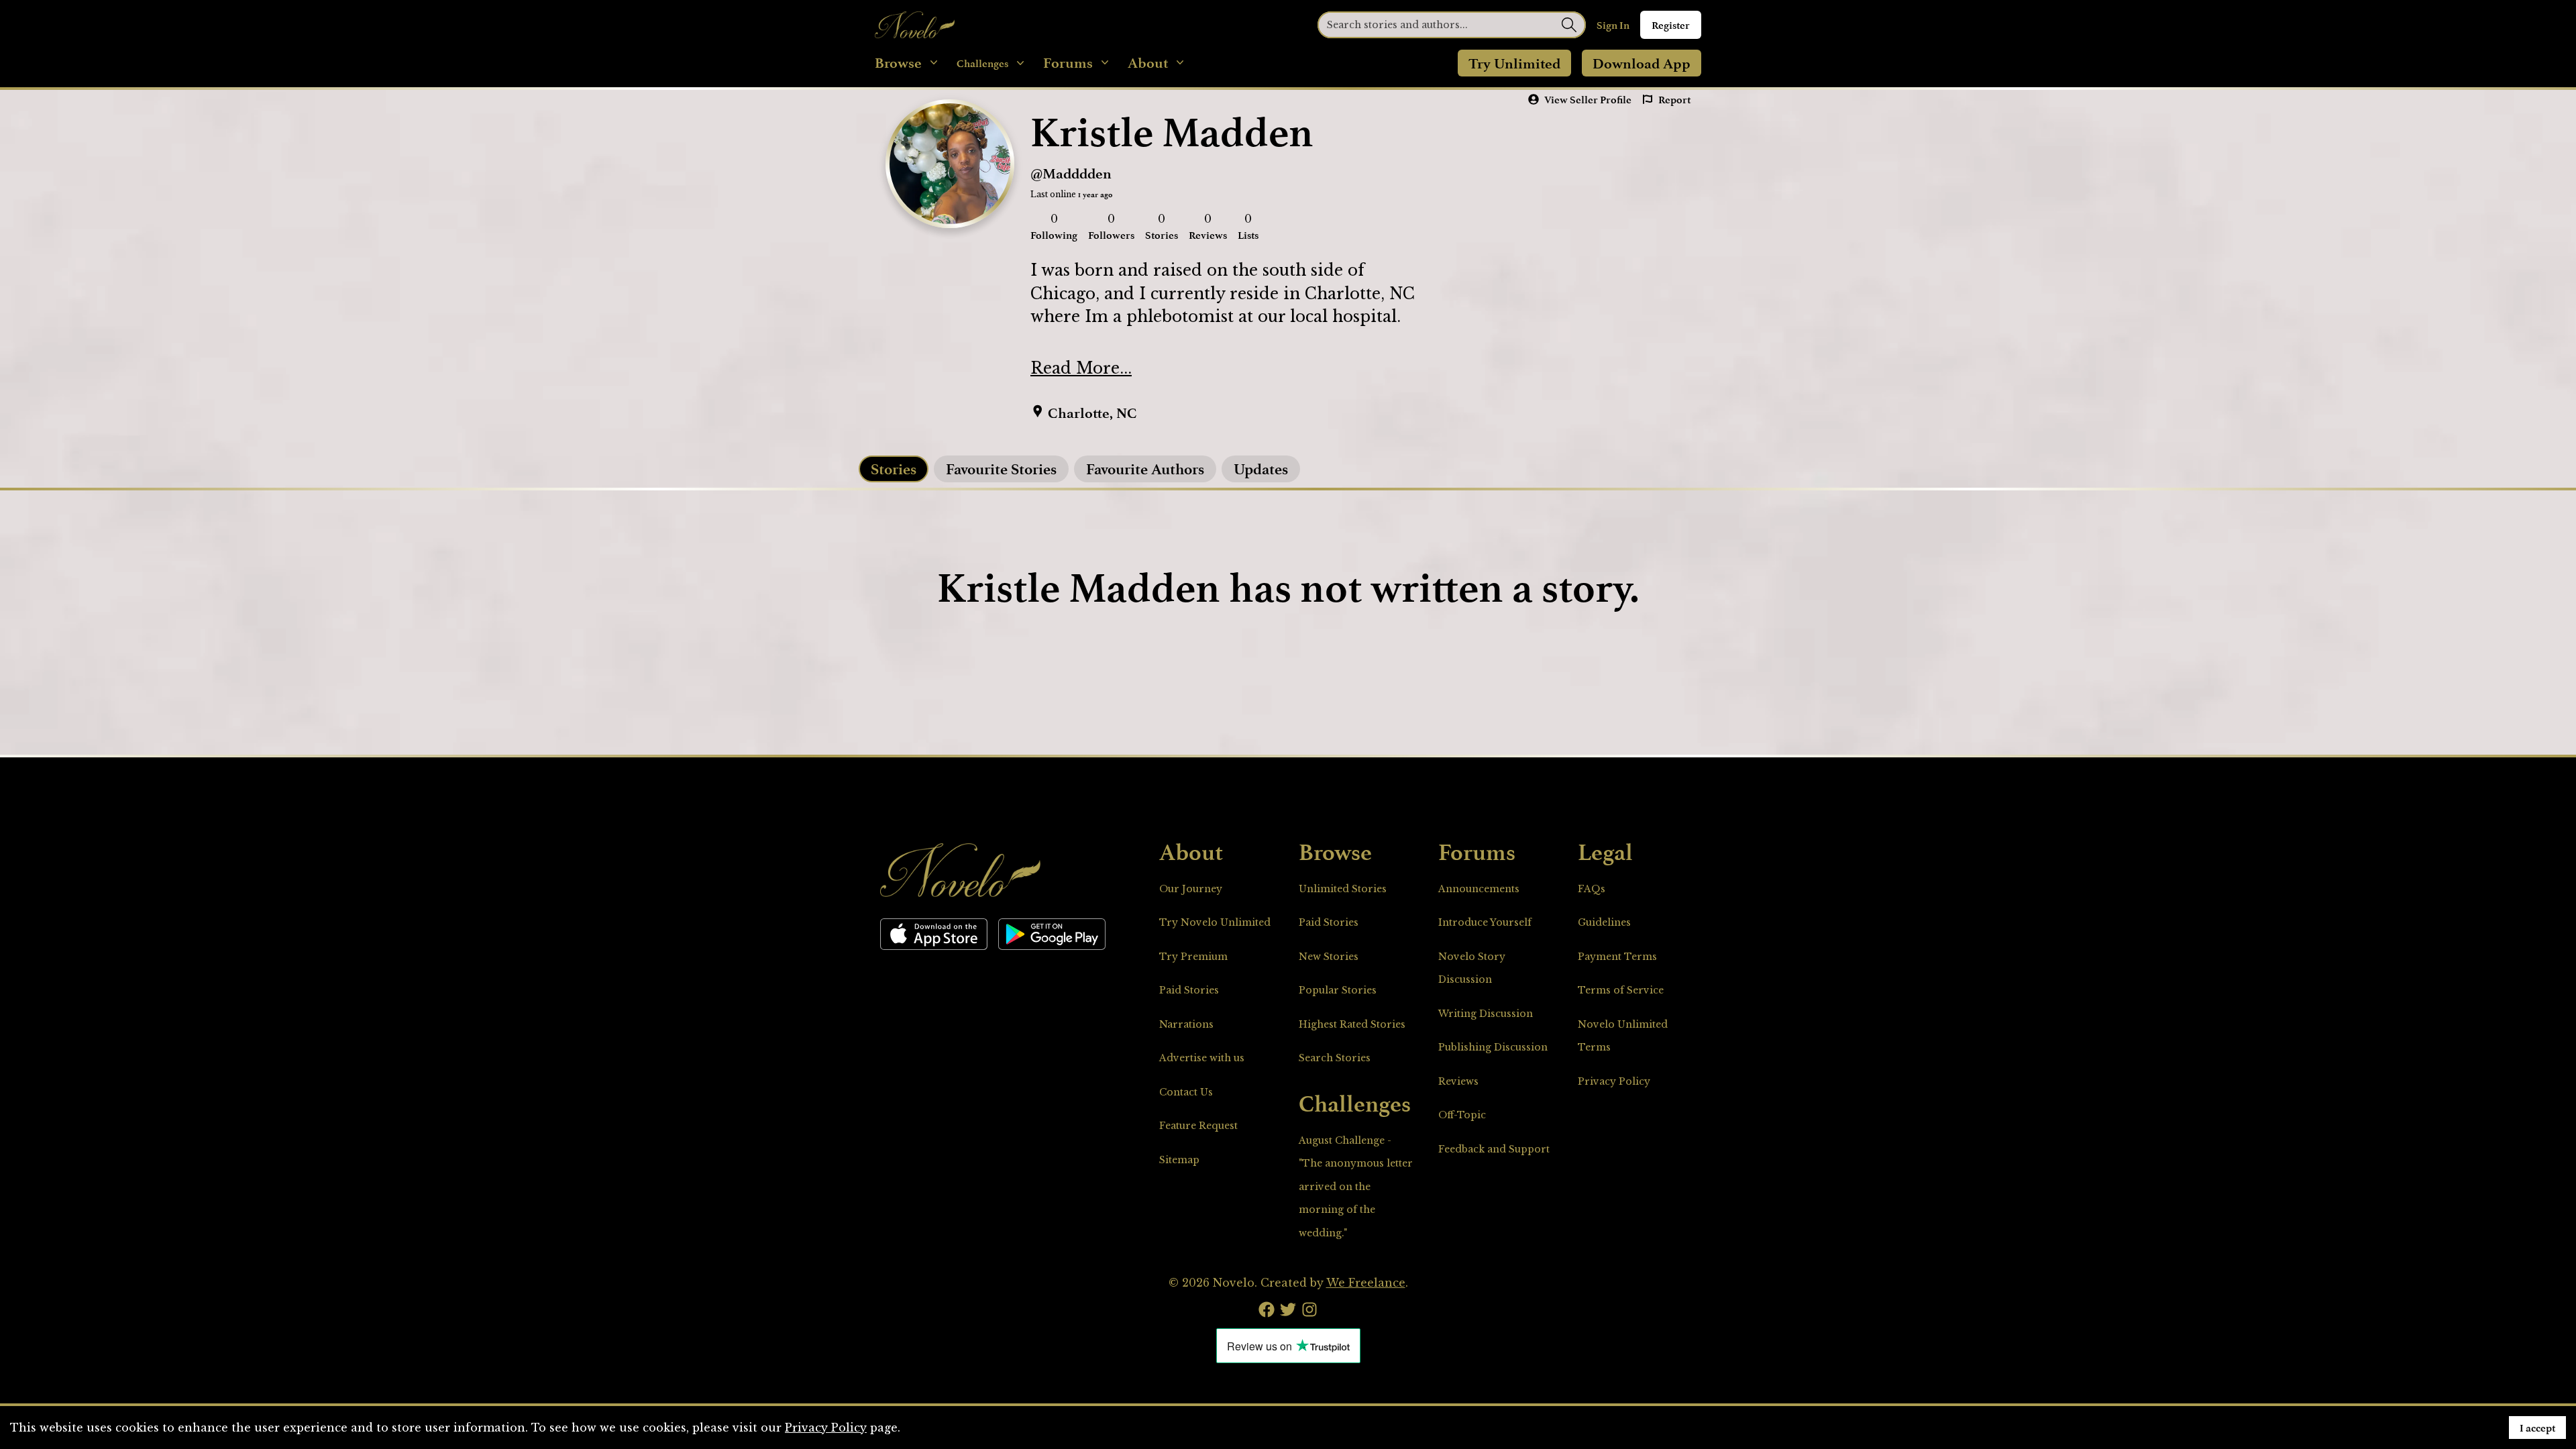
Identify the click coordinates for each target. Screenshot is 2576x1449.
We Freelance (1366, 1283)
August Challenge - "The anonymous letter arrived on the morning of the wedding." (1356, 1187)
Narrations (1186, 1024)
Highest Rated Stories (1352, 1024)
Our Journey (1191, 889)
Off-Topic (1462, 1115)
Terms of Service (1621, 990)
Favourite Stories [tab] (1001, 468)
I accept (2537, 1428)
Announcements (1479, 889)
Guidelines (1604, 922)
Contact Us (1186, 1092)
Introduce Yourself (1485, 922)
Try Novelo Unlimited (1215, 922)
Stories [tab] (894, 468)
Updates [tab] (1261, 468)
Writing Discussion (1486, 1014)
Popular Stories (1338, 990)
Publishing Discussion (1493, 1047)
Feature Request (1198, 1126)
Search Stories (1335, 1058)
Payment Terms (1617, 957)
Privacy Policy (1614, 1081)
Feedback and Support (1494, 1149)
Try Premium (1193, 957)
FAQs (1592, 889)
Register (1671, 25)
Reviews (1458, 1081)
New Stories (1329, 957)
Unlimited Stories (1343, 889)
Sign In (1613, 25)
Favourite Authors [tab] (1145, 468)
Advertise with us (1202, 1058)
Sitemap (1179, 1160)
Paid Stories (1189, 990)
